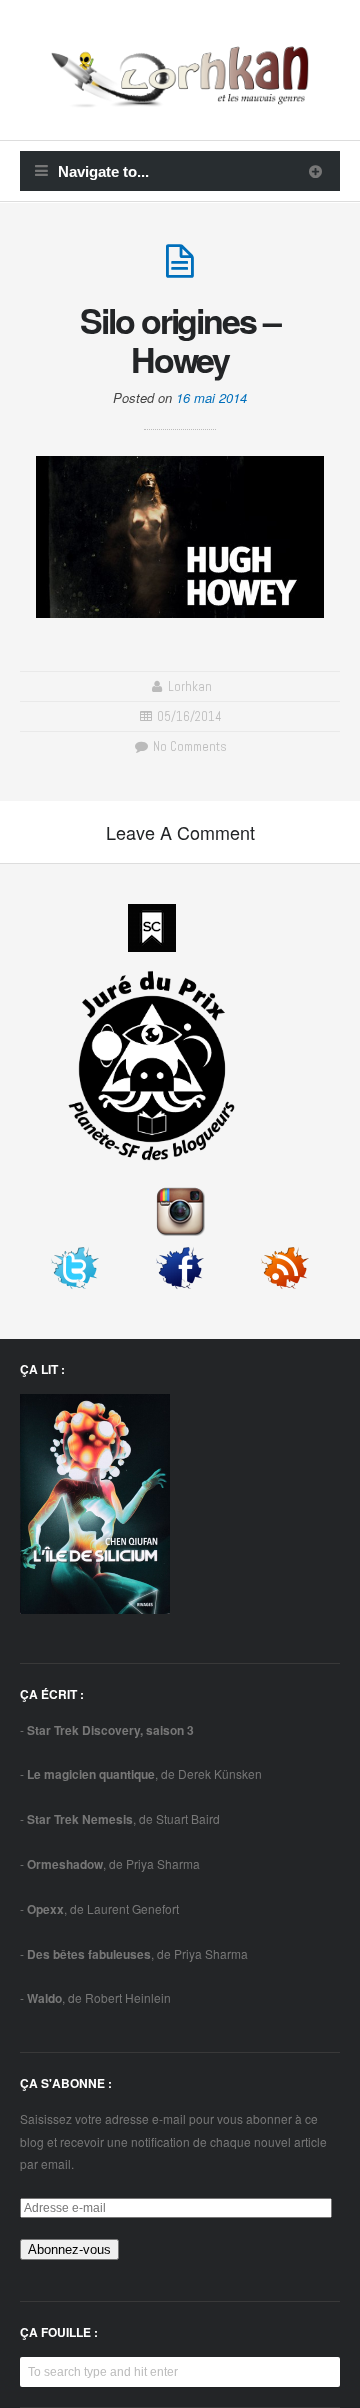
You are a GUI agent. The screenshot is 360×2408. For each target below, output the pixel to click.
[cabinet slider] (315, 171)
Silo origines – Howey (179, 339)
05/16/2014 (189, 716)
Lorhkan (190, 686)
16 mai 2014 (211, 397)
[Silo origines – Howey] (180, 269)
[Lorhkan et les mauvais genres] (180, 95)
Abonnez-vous (69, 2249)
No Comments (188, 746)
